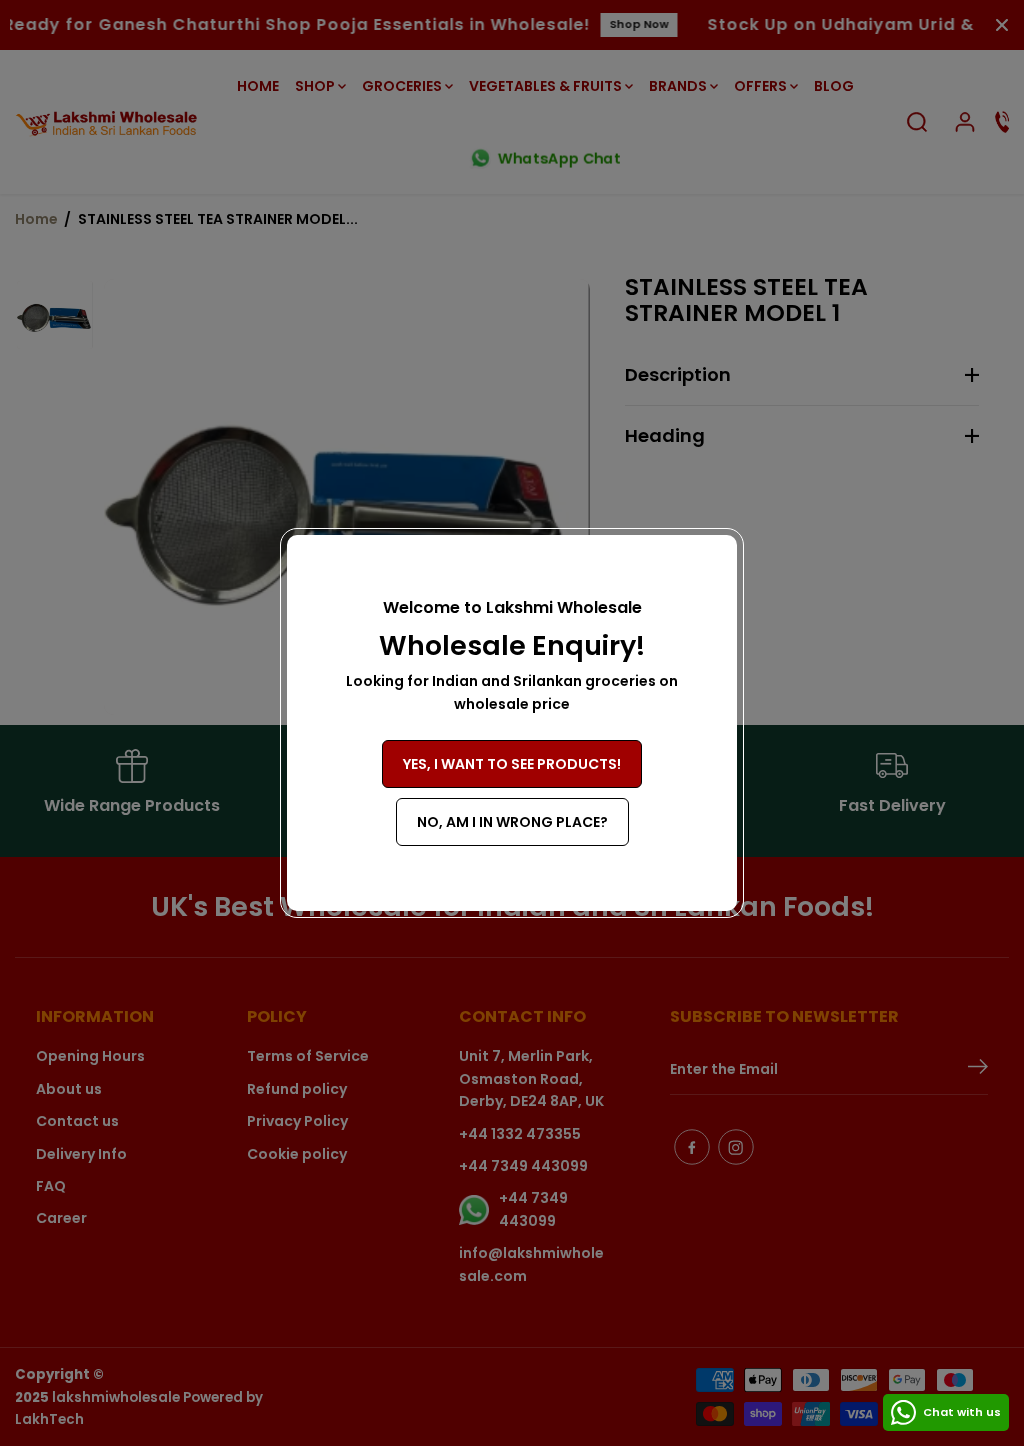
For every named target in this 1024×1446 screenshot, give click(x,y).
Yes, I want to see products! (512, 764)
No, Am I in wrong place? (512, 822)
